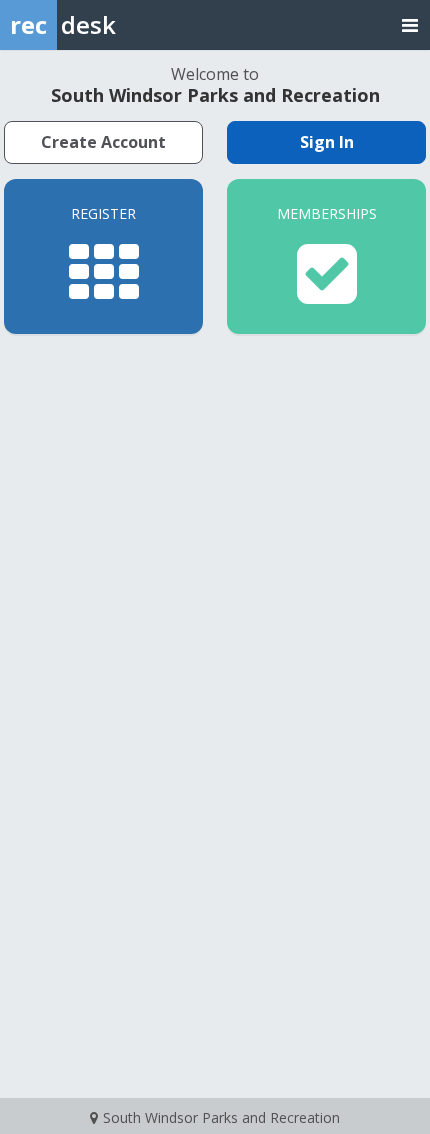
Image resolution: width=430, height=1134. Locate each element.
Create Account (103, 142)
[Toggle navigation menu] (410, 24)
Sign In (327, 142)
